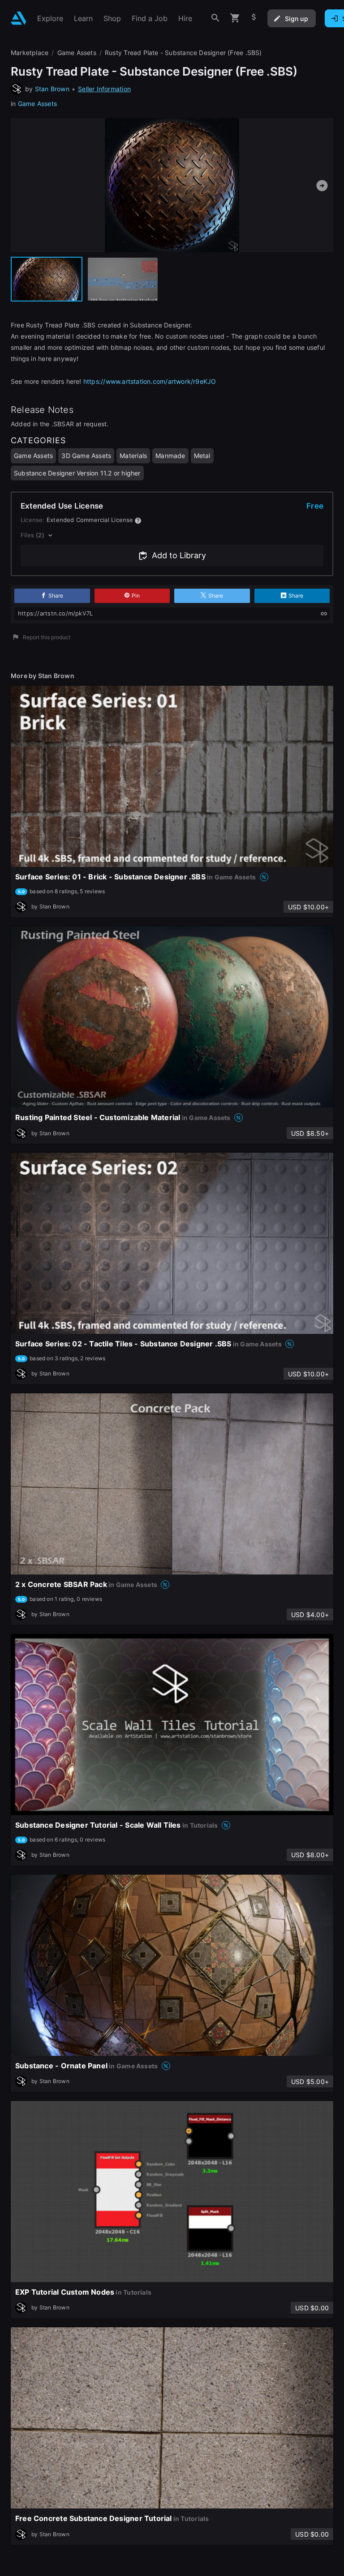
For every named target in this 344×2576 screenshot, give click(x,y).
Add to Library (179, 555)
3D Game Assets (86, 456)
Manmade (170, 456)
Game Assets (37, 104)
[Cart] (235, 18)
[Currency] (254, 18)
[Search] (215, 18)
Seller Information (104, 89)
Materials (133, 456)
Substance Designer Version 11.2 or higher (77, 473)
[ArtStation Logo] (19, 18)
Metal (202, 456)
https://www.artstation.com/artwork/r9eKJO (150, 381)
